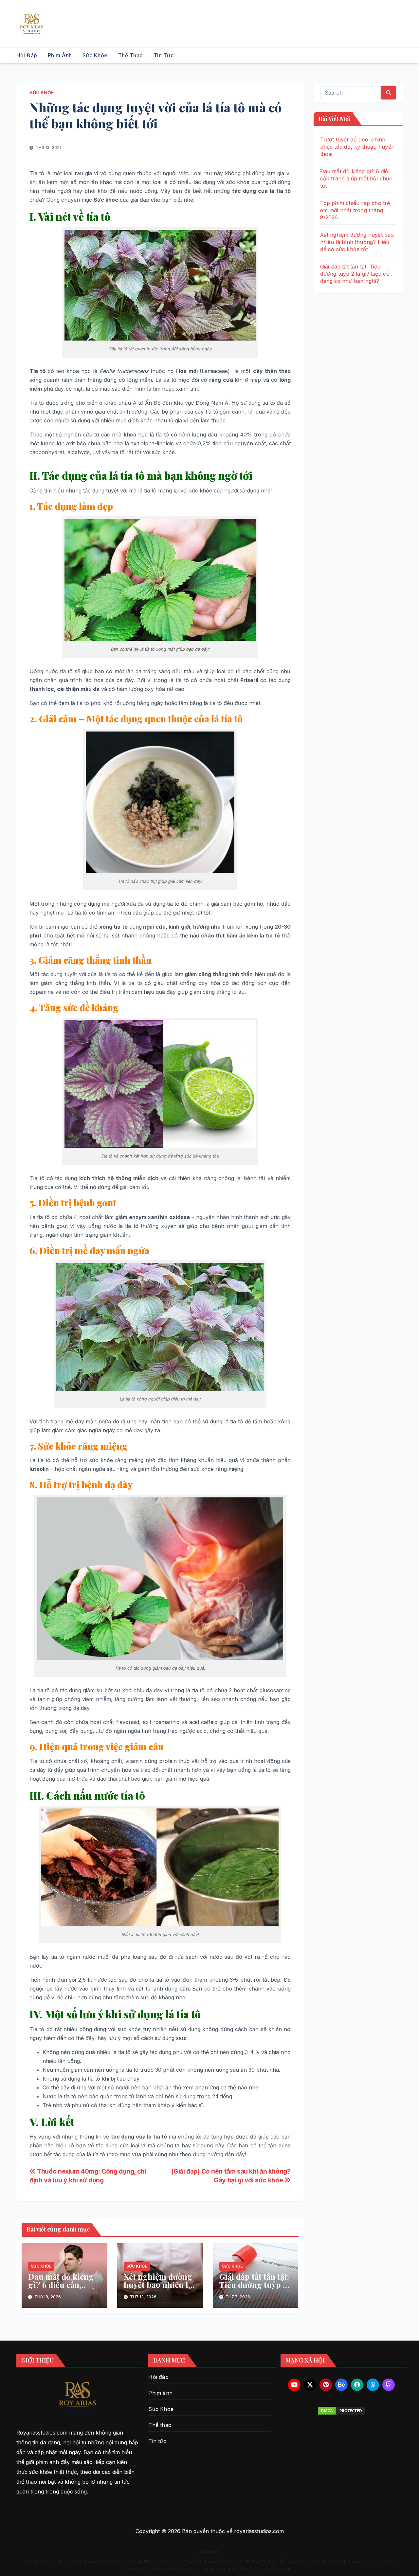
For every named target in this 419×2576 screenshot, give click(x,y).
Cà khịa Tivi (139, 2562)
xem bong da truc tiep (97, 2562)
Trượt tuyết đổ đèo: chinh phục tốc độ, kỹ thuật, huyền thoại (357, 147)
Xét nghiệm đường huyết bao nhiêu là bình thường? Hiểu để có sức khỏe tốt (159, 2289)
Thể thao (131, 55)
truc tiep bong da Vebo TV (228, 2568)
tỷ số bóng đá (278, 2568)
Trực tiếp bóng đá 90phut (210, 2562)
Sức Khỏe (95, 55)
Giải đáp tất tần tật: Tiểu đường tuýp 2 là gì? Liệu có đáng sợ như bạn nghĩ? (255, 2289)
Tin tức (164, 55)
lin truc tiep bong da (173, 2568)
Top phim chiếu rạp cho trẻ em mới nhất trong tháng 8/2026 (355, 210)
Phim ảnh (60, 55)
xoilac (60, 2562)
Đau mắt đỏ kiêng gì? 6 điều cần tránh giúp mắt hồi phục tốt (63, 2289)
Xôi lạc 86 (36, 2562)
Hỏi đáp (27, 55)
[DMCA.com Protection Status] (342, 2411)
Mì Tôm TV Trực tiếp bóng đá (274, 2562)
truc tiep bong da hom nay (339, 2562)
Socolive (168, 2562)
